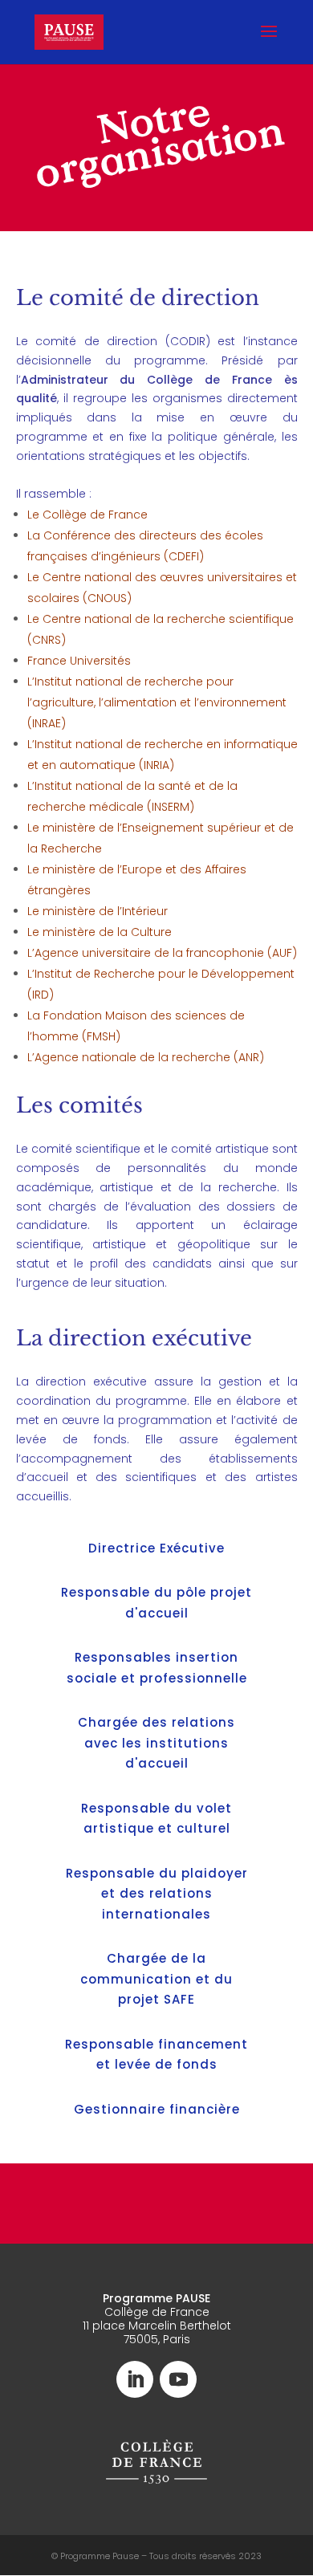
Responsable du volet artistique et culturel (156, 1819)
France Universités (79, 661)
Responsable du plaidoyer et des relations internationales (157, 1894)
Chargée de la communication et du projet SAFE (156, 1979)
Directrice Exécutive (156, 1548)
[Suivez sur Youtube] (178, 2379)
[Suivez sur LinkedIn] (135, 2379)
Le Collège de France (87, 515)
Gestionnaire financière (157, 2109)
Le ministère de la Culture (100, 932)
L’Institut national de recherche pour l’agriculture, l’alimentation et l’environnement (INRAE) (157, 702)
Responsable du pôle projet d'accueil (156, 1603)
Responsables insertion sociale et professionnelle (157, 1668)
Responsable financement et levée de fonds (156, 2055)
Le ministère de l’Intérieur (98, 911)
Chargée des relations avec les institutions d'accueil (156, 1743)
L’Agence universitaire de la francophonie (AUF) (162, 953)
